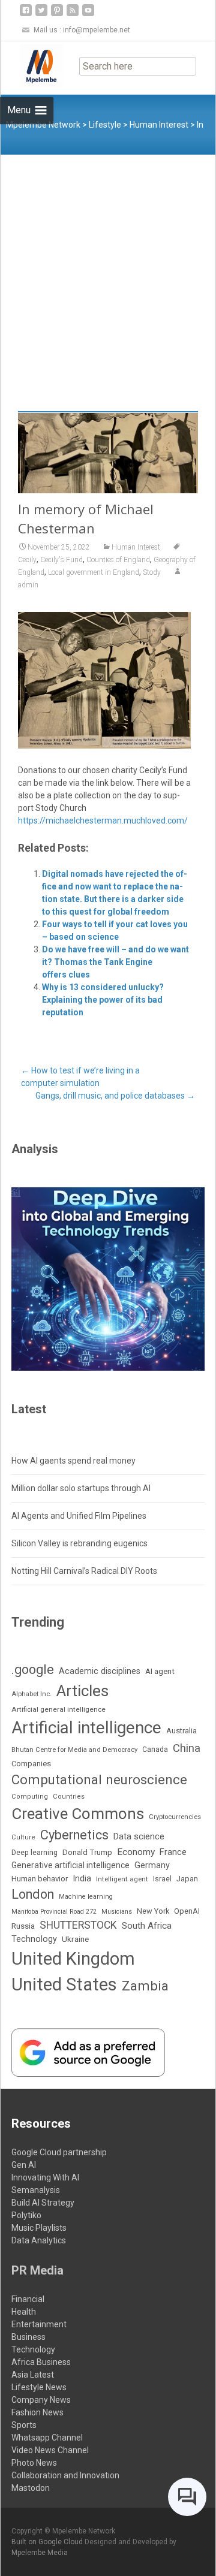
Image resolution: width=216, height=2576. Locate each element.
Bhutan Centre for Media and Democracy (74, 1750)
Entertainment (39, 2324)
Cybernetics (74, 1835)
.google (33, 1669)
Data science (139, 1836)
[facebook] (26, 15)
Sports (24, 2425)
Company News (41, 2400)
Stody (152, 572)
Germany (152, 1865)
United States (64, 1984)
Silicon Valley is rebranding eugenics (79, 1543)
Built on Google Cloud (48, 2542)
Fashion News (37, 2412)
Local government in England (94, 572)
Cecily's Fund (61, 560)
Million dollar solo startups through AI (81, 1488)
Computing (30, 1797)
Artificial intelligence (86, 1728)
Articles (82, 1691)
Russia (23, 1926)
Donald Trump (87, 1852)
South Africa (147, 1926)
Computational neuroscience (99, 1779)
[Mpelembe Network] (32, 65)
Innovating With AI (45, 2177)
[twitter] (41, 15)
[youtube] (88, 15)
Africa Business (41, 2362)
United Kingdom (73, 1959)
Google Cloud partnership (59, 2152)
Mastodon (31, 2488)
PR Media (37, 2270)
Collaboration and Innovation (65, 2475)
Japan (187, 1879)
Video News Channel (50, 2450)
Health (24, 2312)
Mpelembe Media (40, 2553)
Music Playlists (39, 2228)
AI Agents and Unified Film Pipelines (79, 1516)
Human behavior (40, 1879)
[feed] (73, 15)
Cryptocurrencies (175, 1817)
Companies (31, 1764)
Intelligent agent (122, 1879)
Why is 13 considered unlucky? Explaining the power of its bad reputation (103, 1000)
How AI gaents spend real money (73, 1461)
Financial (28, 2299)
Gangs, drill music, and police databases (115, 1096)
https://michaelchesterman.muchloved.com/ (103, 821)
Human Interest (136, 547)
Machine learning (86, 1897)
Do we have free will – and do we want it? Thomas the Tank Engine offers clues (115, 962)
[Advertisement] (108, 269)
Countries (69, 1797)
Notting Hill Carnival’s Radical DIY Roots (84, 1571)
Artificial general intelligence (58, 1709)
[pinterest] (57, 15)
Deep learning (34, 1853)
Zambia (145, 1986)
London (33, 1894)
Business (28, 2337)
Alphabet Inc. (31, 1694)
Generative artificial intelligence (70, 1865)
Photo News (34, 2463)
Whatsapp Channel (47, 2438)
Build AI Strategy (43, 2203)
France (173, 1852)
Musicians (117, 1912)
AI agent (160, 1671)
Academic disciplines (100, 1671)
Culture (23, 1837)
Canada (155, 1749)
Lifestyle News (39, 2387)
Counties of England (118, 560)
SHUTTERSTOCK (78, 1925)
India (82, 1879)
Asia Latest (33, 2375)
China (187, 1748)
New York (153, 1911)
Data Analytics (39, 2240)
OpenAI (187, 1911)
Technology (34, 1939)
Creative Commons (78, 1814)
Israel (162, 1879)
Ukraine (75, 1939)
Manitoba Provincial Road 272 (54, 1912)
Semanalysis (36, 2190)
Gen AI (24, 2165)
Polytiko (26, 2215)
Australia (181, 1731)
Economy (136, 1852)
